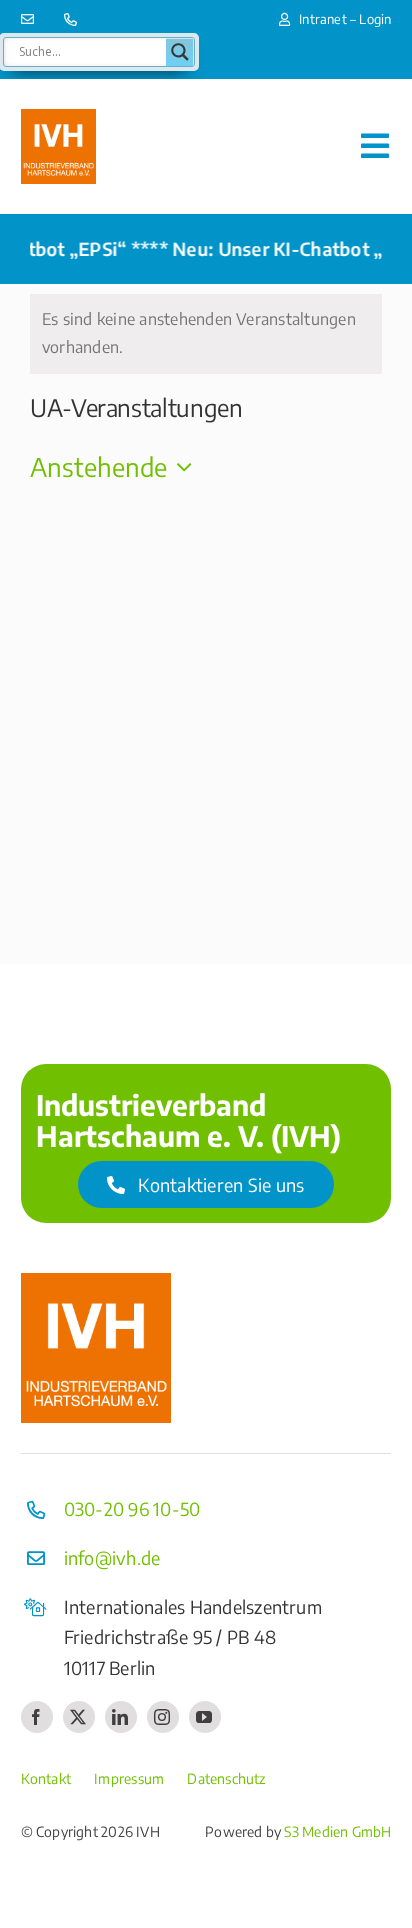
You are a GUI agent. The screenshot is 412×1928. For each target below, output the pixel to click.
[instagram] (163, 1717)
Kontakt (46, 1778)
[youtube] (205, 1717)
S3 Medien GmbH (337, 1831)
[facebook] (37, 1717)
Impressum (129, 1778)
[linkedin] (121, 1717)
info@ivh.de (112, 1557)
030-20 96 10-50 (132, 1508)
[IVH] (58, 117)
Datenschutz (226, 1778)
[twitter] (79, 1717)
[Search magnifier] (180, 52)
